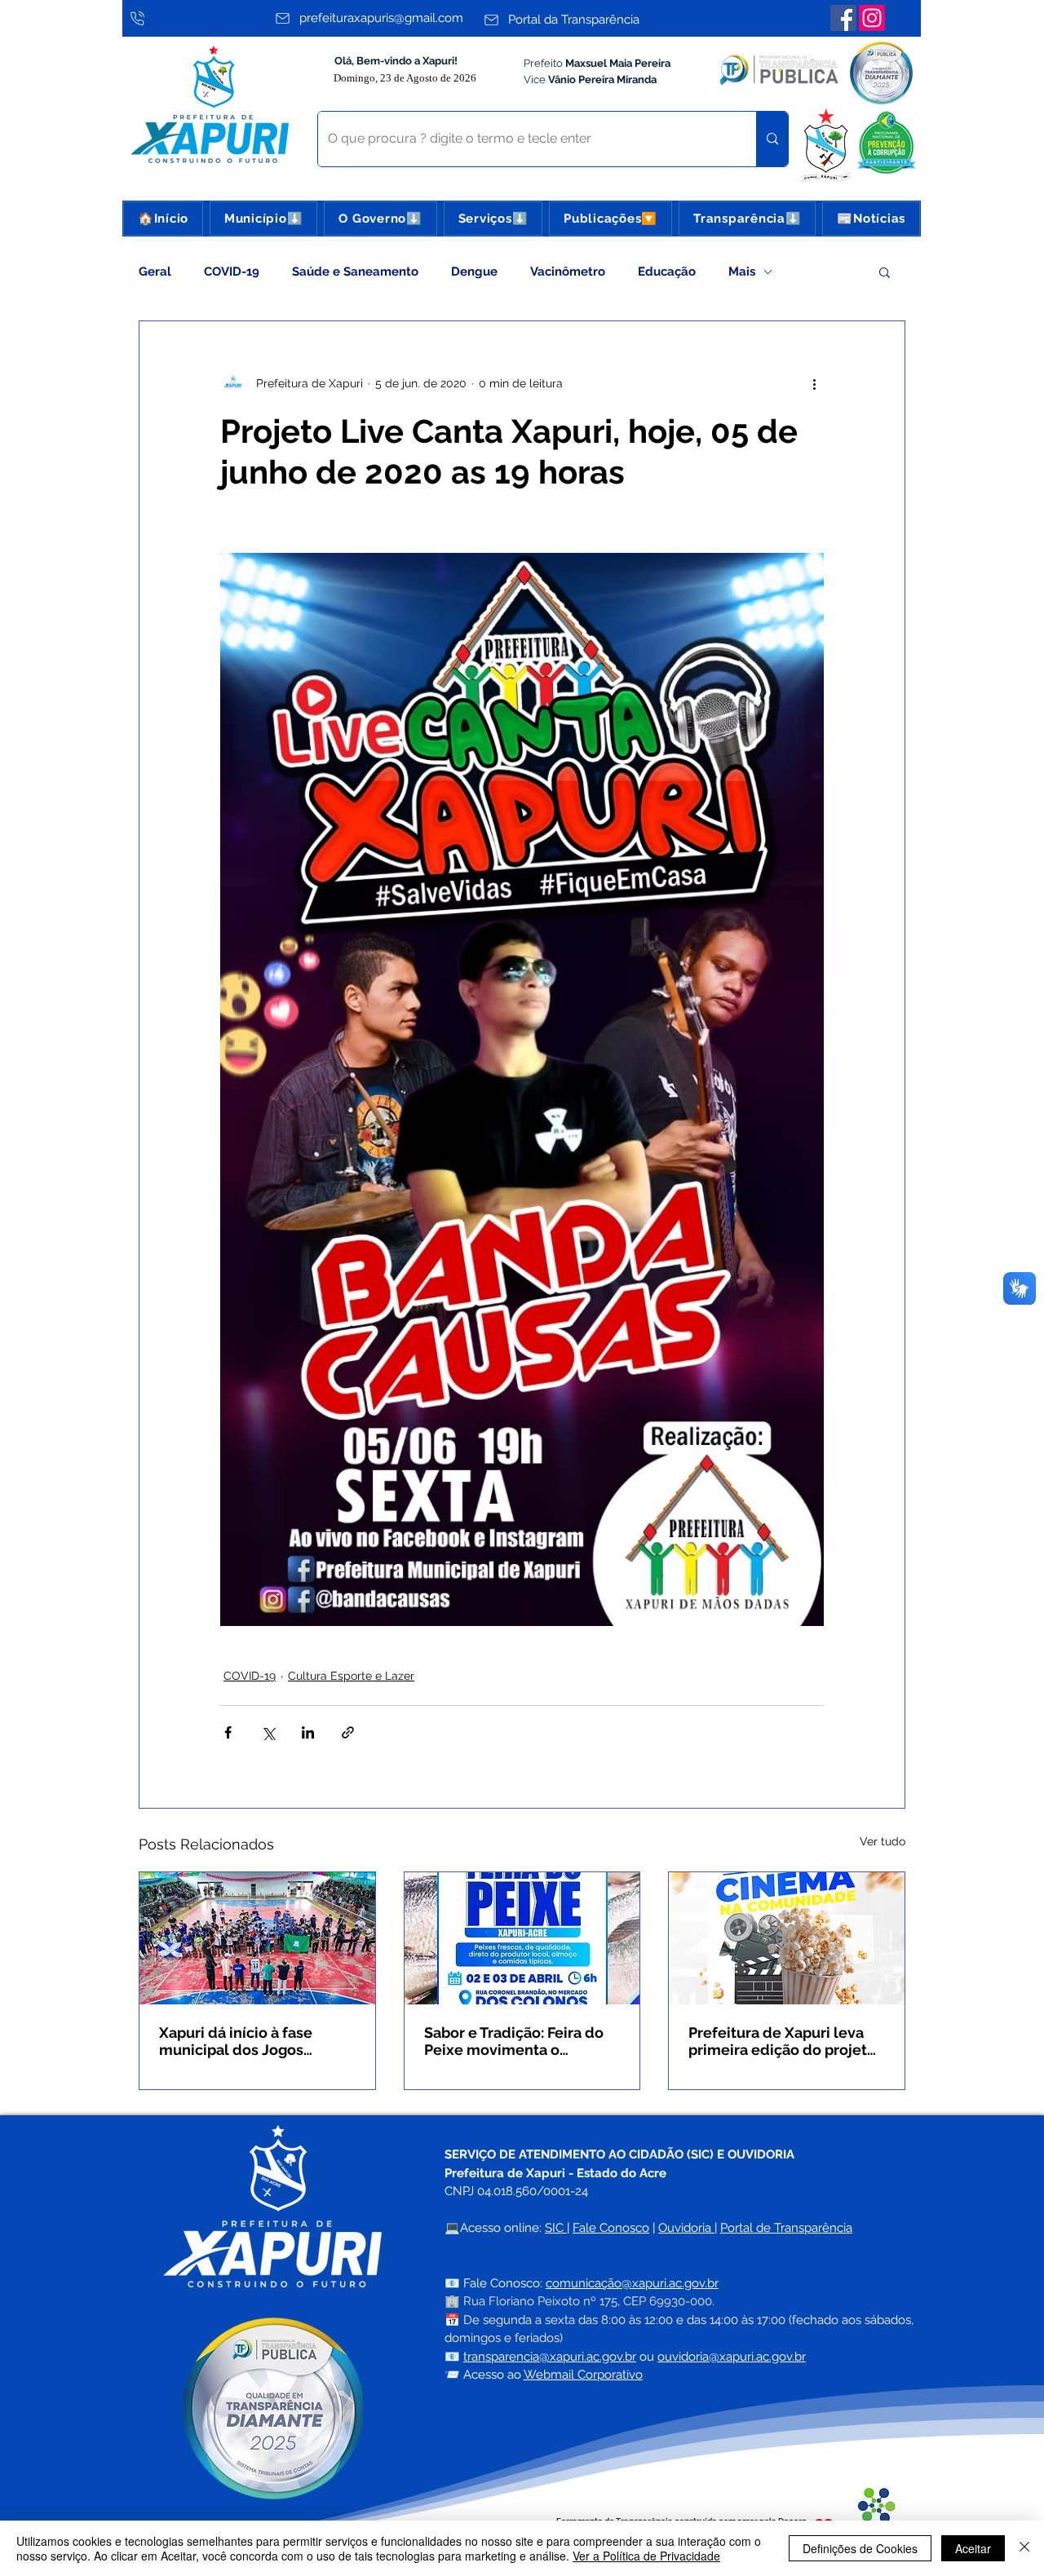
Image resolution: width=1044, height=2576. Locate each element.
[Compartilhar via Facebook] (228, 1732)
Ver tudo (883, 1841)
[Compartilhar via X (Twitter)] (268, 1732)
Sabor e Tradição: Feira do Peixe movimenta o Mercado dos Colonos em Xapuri (514, 2041)
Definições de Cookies (860, 2548)
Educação (667, 272)
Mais (742, 272)
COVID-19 (232, 272)
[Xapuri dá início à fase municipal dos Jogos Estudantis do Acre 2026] (257, 1938)
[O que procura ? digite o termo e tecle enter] (772, 139)
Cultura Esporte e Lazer (351, 1676)
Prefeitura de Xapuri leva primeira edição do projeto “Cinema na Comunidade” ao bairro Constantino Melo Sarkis (783, 2041)
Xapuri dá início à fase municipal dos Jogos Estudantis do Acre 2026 (244, 2041)
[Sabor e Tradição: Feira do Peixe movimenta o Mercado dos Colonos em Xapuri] (522, 1938)
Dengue (474, 272)
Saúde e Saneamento (355, 272)
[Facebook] (843, 18)
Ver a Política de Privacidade (646, 2556)
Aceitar (973, 2548)
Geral (155, 272)
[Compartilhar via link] (348, 1732)
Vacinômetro (568, 272)
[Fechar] (1024, 2548)
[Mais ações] (814, 383)
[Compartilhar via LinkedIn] (308, 1732)
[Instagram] (872, 18)
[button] (263, 219)
